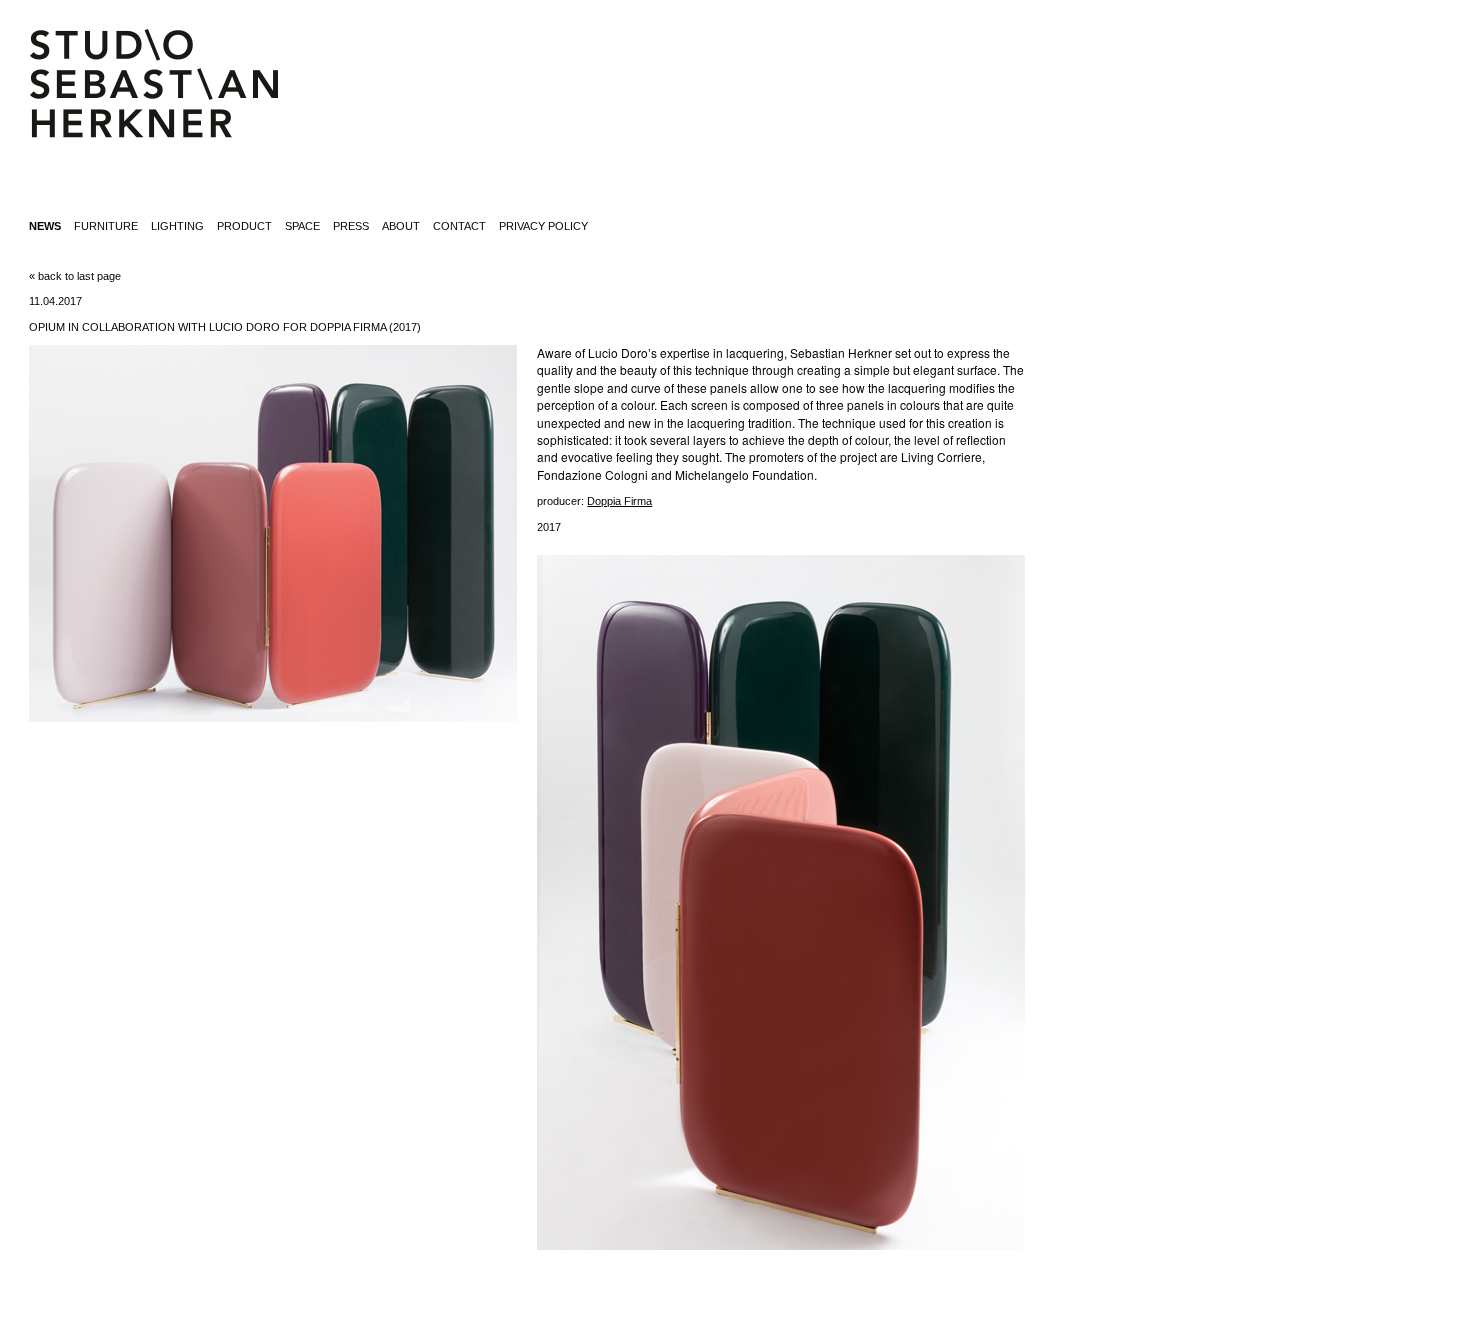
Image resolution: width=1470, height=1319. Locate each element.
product (244, 226)
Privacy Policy (543, 226)
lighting (177, 226)
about (401, 226)
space (302, 226)
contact (459, 226)
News (45, 226)
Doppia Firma (619, 501)
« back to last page (75, 276)
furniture (106, 226)
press (351, 226)
